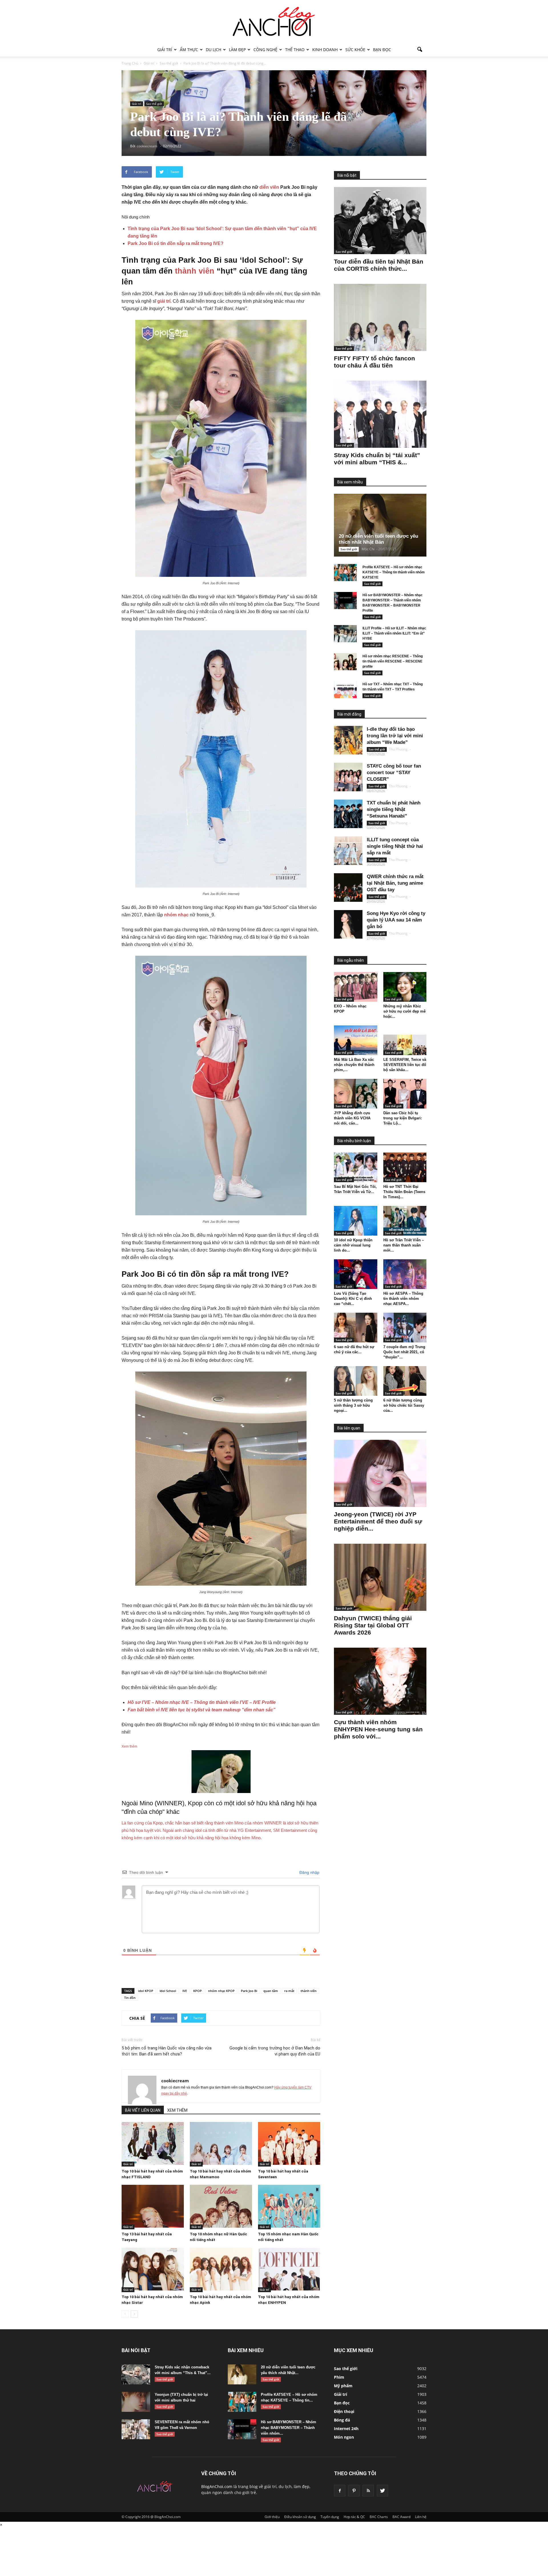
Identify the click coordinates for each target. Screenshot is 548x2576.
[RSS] (368, 2491)
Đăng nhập (309, 1872)
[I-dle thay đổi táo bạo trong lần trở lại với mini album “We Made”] (348, 740)
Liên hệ (421, 2517)
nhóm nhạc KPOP (221, 1991)
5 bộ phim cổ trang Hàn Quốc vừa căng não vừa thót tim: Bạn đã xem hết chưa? (167, 2051)
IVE (185, 1991)
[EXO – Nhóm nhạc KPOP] (356, 987)
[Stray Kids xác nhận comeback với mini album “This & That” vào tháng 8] (136, 2374)
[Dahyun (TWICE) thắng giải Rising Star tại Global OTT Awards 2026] (380, 1577)
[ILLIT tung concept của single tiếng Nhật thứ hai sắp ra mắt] (348, 851)
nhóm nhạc (176, 915)
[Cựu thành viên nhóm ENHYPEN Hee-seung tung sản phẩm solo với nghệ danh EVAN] (380, 1681)
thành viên (195, 271)
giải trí (164, 301)
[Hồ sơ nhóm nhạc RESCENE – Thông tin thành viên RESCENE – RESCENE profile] (345, 662)
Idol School (168, 1991)
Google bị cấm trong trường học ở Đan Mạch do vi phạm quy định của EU (275, 2051)
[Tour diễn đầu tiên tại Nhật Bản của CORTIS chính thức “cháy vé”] (380, 221)
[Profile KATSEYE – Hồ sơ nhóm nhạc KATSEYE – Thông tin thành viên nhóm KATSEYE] (345, 573)
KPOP (198, 1991)
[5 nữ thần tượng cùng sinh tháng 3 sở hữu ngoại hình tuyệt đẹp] (356, 1381)
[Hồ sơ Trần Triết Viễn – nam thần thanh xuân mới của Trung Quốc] (405, 1221)
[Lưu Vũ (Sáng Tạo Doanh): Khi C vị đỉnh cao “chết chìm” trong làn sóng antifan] (356, 1274)
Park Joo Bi (249, 1991)
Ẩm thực (189, 50)
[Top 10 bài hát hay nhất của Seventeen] (289, 2143)
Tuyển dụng (330, 2517)
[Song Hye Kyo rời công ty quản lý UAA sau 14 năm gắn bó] (348, 924)
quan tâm (271, 1991)
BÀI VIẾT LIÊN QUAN (143, 2110)
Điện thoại (344, 2411)
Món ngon (344, 2437)
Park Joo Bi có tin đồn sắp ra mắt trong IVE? (176, 243)
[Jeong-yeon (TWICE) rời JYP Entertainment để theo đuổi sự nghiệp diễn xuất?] (380, 1473)
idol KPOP (146, 1991)
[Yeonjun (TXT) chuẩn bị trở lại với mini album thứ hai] (136, 2402)
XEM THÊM (177, 2110)
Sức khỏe (355, 50)
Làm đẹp (237, 50)
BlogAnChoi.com (217, 2486)
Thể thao (295, 50)
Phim (339, 2377)
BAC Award (401, 2517)
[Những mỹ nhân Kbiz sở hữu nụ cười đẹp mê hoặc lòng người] (405, 987)
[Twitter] (382, 2491)
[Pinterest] (354, 2491)
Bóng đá (342, 2420)
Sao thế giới (154, 104)
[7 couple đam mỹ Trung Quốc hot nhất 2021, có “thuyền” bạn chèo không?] (405, 1328)
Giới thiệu (272, 2517)
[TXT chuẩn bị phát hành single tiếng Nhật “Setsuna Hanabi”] (348, 814)
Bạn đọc (382, 50)
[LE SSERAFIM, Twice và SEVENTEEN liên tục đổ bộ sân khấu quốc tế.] (405, 1040)
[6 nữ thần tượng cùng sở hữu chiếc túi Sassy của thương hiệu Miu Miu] (405, 1381)
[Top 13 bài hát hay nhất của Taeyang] (153, 2206)
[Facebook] (340, 2491)
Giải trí (165, 50)
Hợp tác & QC (354, 2517)
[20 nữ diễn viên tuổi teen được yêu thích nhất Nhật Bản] (385, 525)
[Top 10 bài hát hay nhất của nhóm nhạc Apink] (221, 2269)
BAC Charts (379, 2517)
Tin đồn (130, 1998)
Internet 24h (346, 2429)
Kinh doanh (325, 50)
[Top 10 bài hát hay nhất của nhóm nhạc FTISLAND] (153, 2143)
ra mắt (289, 1991)
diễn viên (269, 187)
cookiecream (175, 2081)
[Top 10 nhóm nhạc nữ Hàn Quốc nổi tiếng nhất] (221, 2206)
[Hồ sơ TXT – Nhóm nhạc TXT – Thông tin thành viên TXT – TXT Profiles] (345, 690)
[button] (420, 50)
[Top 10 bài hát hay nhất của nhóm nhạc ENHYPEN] (289, 2269)
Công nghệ (265, 50)
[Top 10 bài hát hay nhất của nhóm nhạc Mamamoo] (221, 2143)
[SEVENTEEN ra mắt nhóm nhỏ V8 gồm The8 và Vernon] (136, 2429)
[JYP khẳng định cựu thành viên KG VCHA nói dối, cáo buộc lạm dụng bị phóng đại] (356, 1094)
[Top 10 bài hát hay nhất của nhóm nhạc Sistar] (153, 2269)
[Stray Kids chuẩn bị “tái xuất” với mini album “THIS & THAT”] (380, 414)
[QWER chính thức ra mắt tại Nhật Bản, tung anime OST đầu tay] (348, 888)
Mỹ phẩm (343, 2386)
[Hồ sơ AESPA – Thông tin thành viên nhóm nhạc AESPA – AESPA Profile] (405, 1274)
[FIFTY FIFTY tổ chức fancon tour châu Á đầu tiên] (380, 317)
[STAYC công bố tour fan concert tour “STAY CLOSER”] (348, 777)
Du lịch (213, 50)
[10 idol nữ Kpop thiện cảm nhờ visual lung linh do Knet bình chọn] (356, 1221)
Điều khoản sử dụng (300, 2517)
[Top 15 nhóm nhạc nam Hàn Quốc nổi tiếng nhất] (289, 2206)
